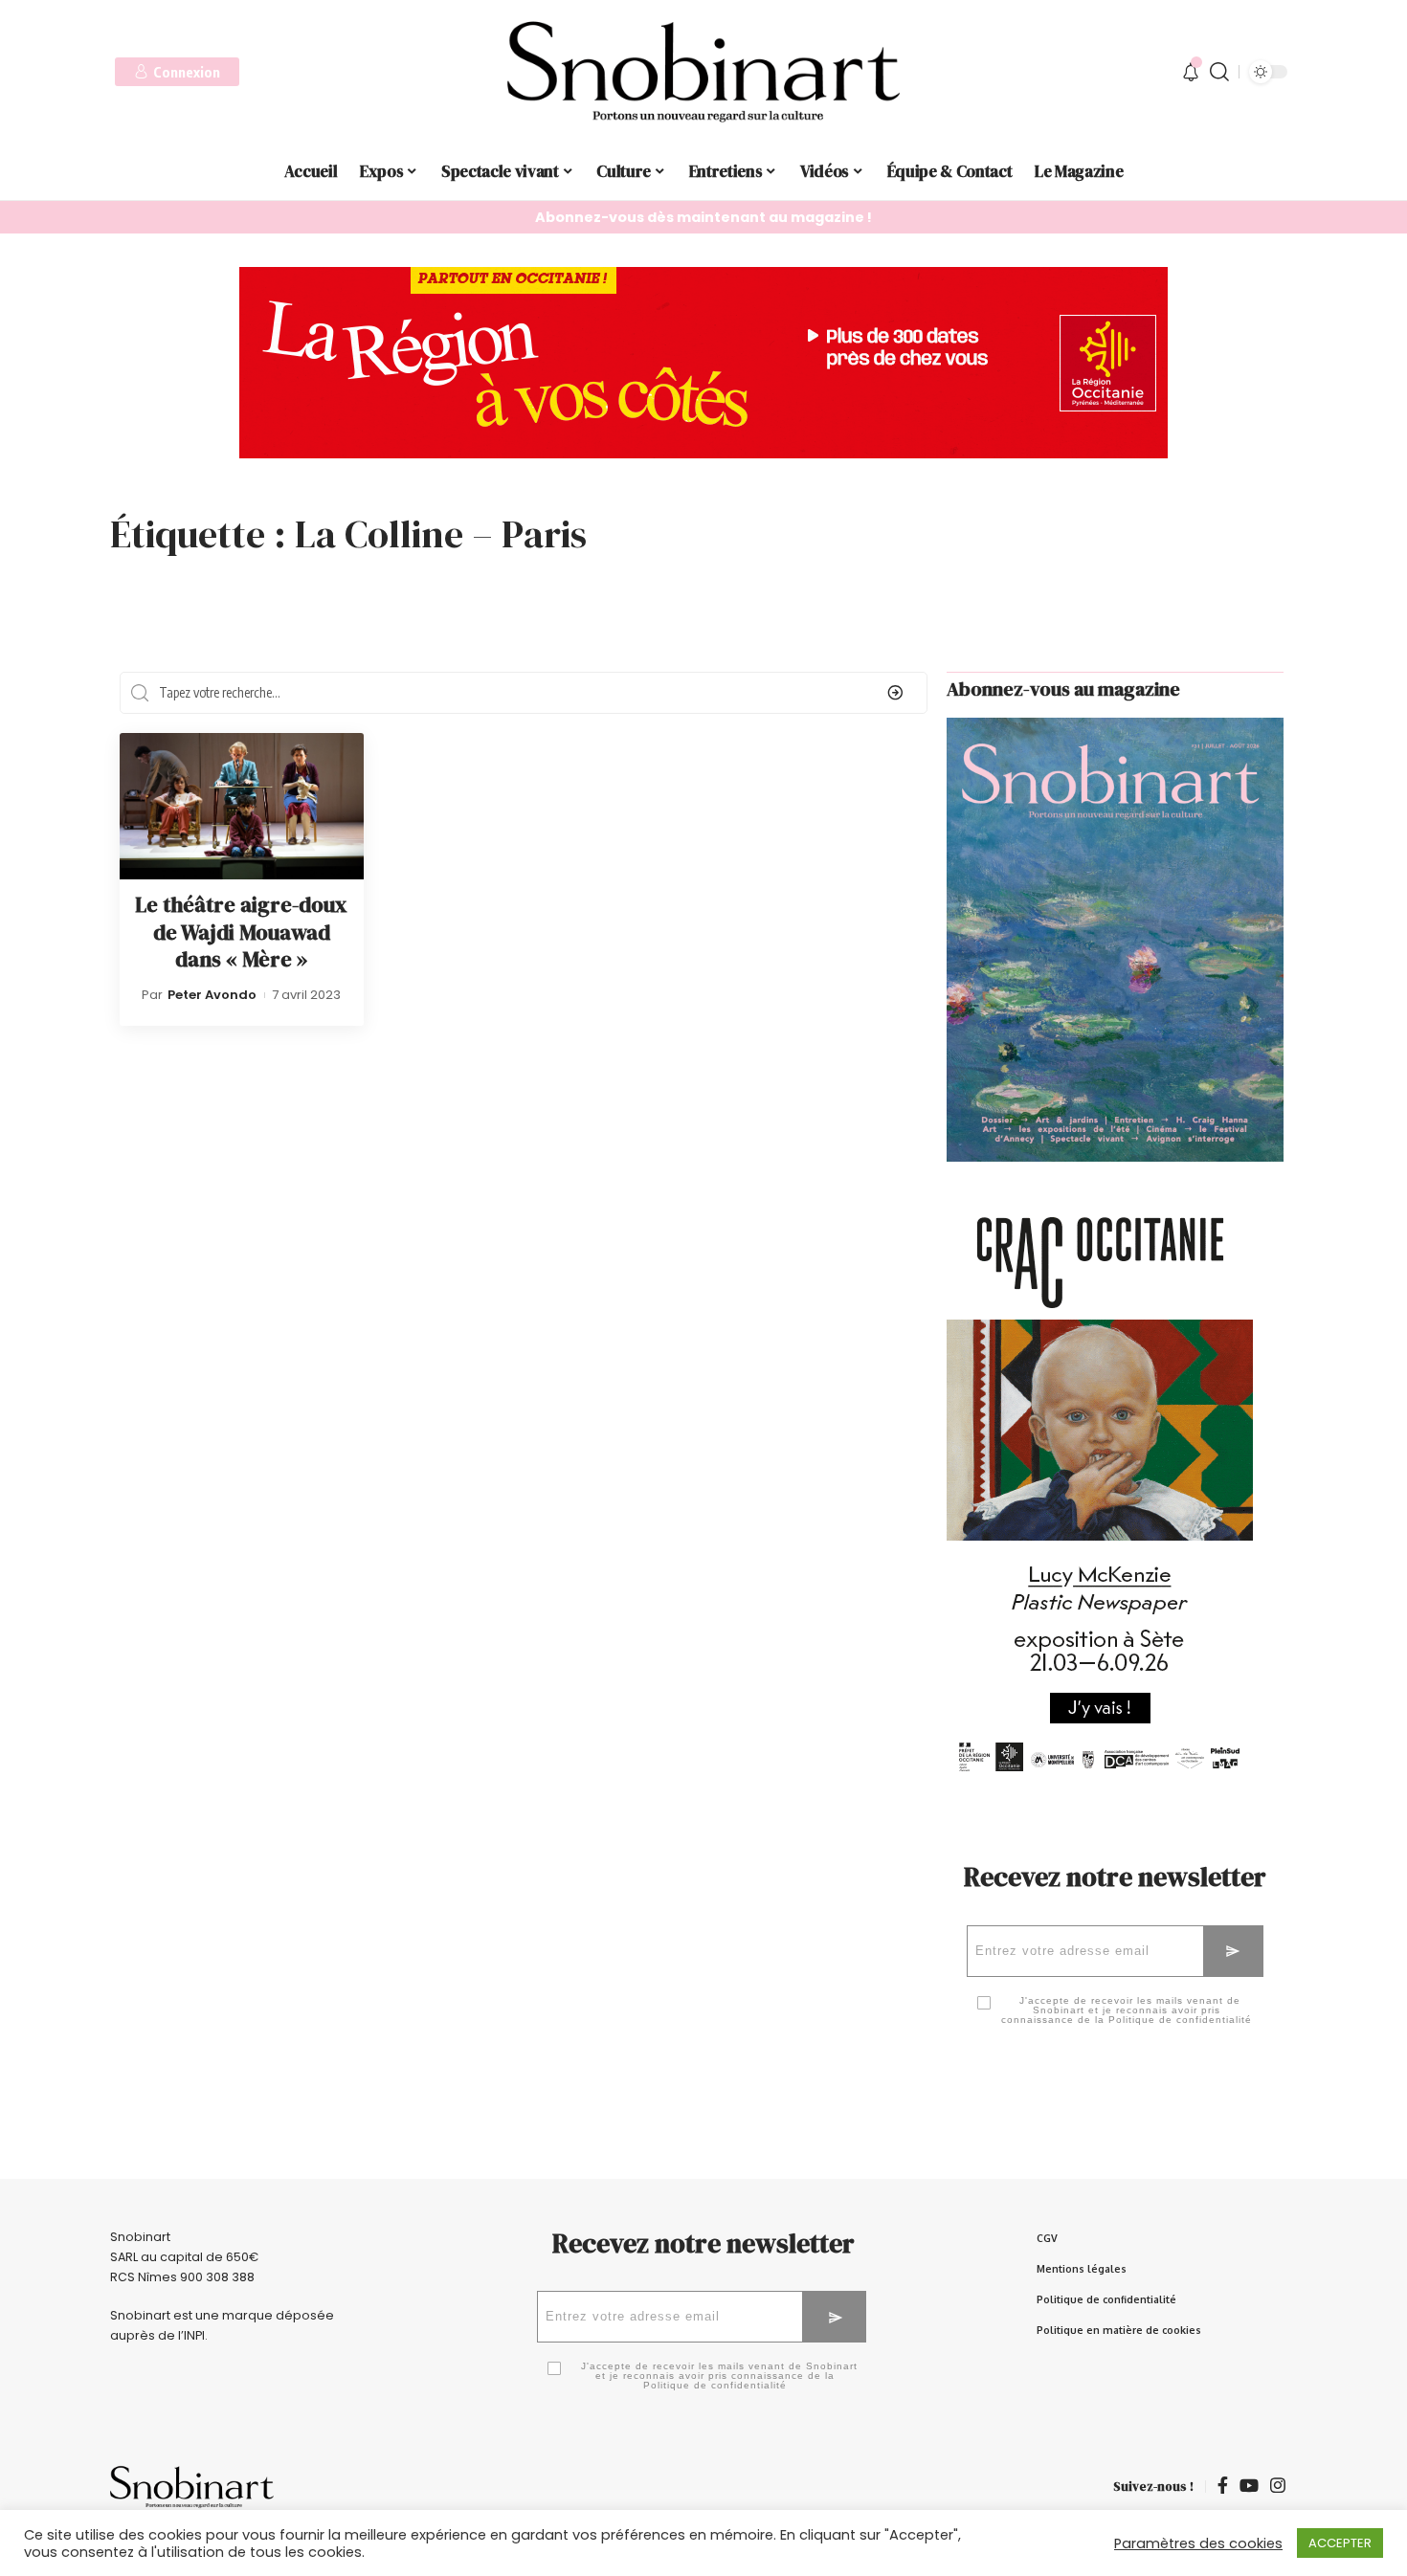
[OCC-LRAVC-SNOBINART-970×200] (703, 361)
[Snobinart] (703, 72)
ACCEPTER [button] (1340, 2543)
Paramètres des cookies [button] (1198, 2543)
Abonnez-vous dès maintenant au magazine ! (703, 217)
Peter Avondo (212, 995)
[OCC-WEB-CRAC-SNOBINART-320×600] (1100, 1510)
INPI (194, 2335)
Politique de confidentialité (1180, 2020)
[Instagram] (1278, 2487)
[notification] (1191, 72)
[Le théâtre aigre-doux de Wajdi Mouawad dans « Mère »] (242, 806)
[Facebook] (1223, 2487)
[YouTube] (1249, 2487)
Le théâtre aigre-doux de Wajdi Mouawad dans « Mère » (241, 932)
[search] (1219, 72)
